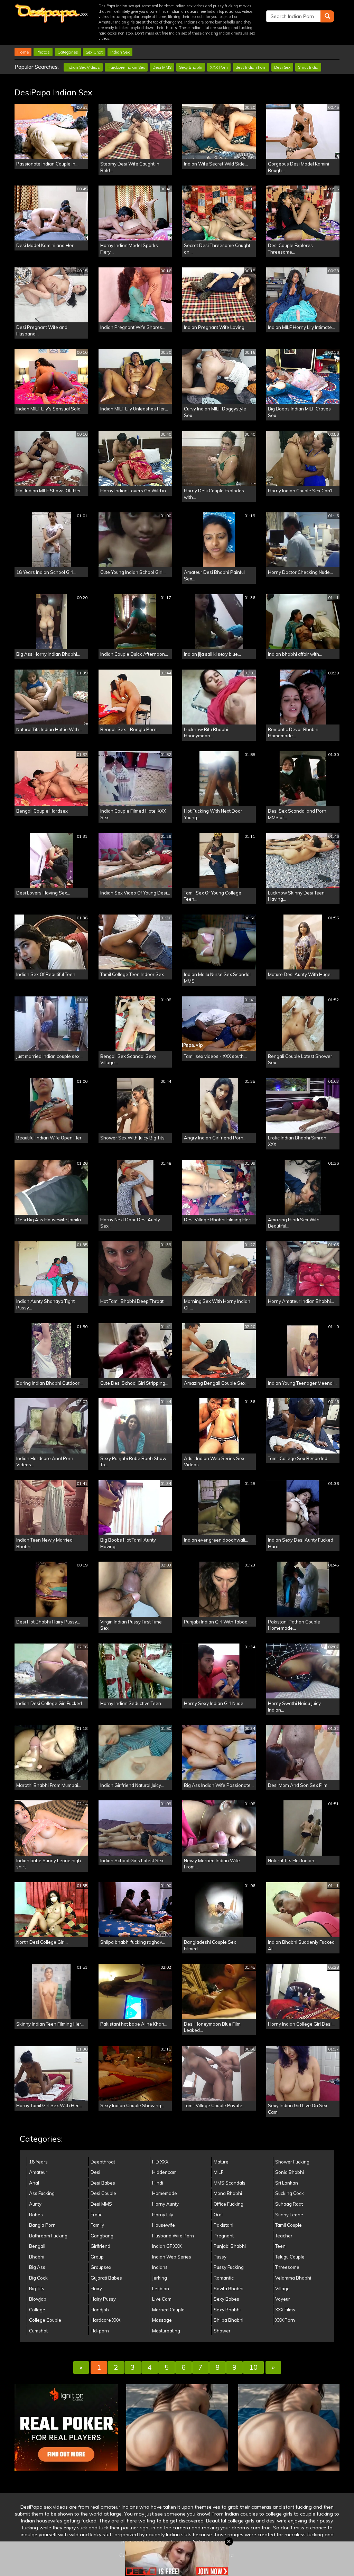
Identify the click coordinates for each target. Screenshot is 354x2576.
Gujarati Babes (106, 2278)
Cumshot (38, 2331)
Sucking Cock (290, 2193)
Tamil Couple (288, 2225)
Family (97, 2225)
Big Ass (37, 2267)
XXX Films (285, 2310)
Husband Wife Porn (173, 2236)
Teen (280, 2246)
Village (282, 2289)
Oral (218, 2215)
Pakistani (223, 2225)
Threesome (287, 2267)
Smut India (308, 67)
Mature (221, 2162)
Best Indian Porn (251, 67)
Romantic (224, 2278)
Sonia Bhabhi (290, 2172)
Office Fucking (229, 2204)
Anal (34, 2183)
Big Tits (37, 2289)
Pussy (220, 2257)
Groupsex (101, 2267)
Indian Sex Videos (83, 67)
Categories (68, 52)
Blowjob (38, 2299)
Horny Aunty (165, 2204)
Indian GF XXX (167, 2246)
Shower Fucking (292, 2162)
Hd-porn (100, 2331)
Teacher (284, 2236)
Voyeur (283, 2299)
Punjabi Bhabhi (230, 2246)
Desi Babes (103, 2183)
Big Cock (38, 2278)
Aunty (35, 2204)
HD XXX (160, 2162)
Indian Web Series (172, 2257)
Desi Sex (282, 67)
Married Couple (168, 2310)
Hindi (158, 2183)
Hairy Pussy (103, 2299)
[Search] (327, 16)
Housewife (164, 2225)
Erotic (96, 2215)
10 (253, 2367)
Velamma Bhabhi (293, 2278)
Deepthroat (103, 2162)
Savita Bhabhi (229, 2289)
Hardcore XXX (105, 2320)
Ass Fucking (42, 2193)
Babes (36, 2215)
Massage (162, 2320)
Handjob (100, 2310)
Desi (95, 2172)
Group (97, 2257)
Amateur (38, 2172)
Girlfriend (100, 2246)
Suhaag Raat (289, 2204)
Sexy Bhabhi (191, 67)
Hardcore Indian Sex (126, 67)
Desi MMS (162, 67)
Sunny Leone (289, 2215)
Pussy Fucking (229, 2267)
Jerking (160, 2278)
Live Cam (162, 2299)
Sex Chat (94, 52)
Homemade (165, 2193)
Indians (160, 2267)
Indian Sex (120, 52)
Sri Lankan (287, 2183)
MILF (218, 2172)
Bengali (37, 2246)
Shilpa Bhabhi (229, 2320)
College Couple (45, 2320)
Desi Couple (103, 2193)
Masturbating (166, 2331)
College (37, 2310)
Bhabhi (37, 2257)
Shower (222, 2331)
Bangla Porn (42, 2225)
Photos (43, 52)
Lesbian (161, 2289)
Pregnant (224, 2236)
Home (23, 52)
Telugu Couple (290, 2257)
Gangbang (102, 2236)
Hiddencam (164, 2172)
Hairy (96, 2289)
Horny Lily (163, 2215)
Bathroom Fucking (48, 2236)
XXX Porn (219, 67)
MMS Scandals (230, 2183)
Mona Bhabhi (228, 2193)
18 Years (38, 2162)
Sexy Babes (226, 2299)
